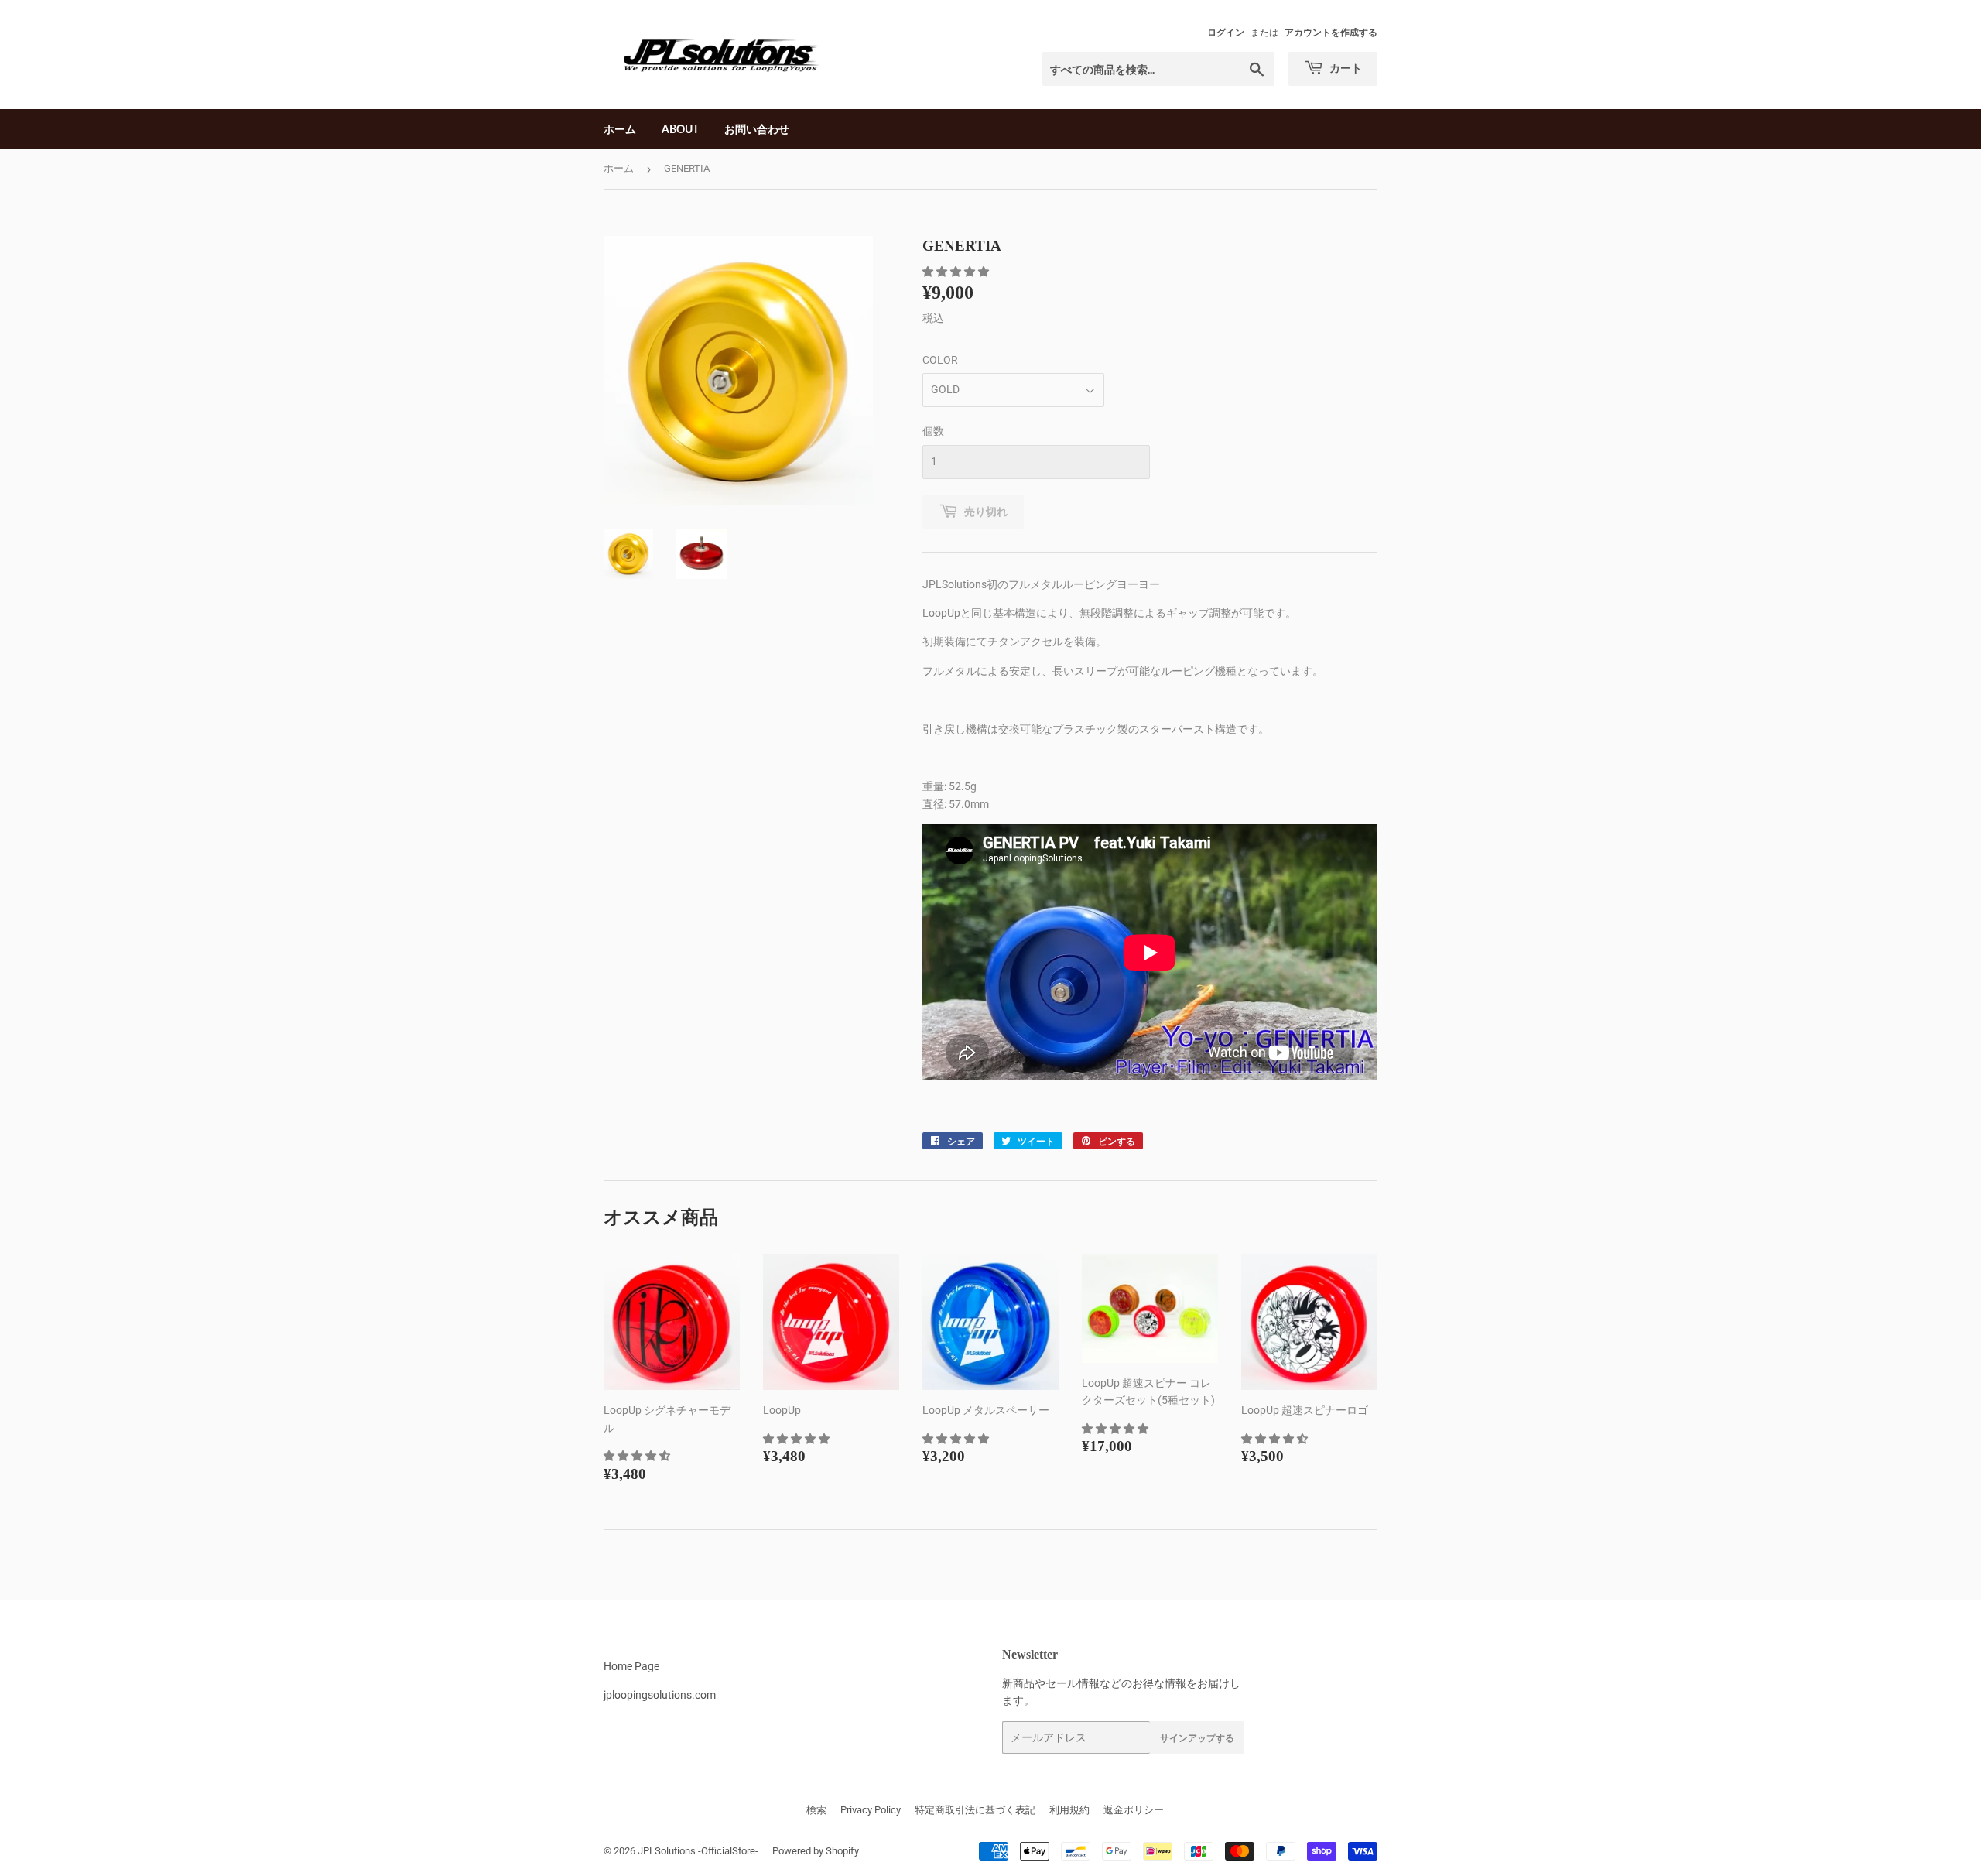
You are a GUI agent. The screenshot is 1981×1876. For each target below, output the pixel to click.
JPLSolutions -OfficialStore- (698, 1851)
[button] (957, 272)
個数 (933, 431)
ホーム (620, 129)
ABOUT (680, 129)
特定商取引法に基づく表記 (975, 1810)
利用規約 (1069, 1810)
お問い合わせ (757, 129)
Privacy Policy (871, 1810)
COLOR (940, 360)
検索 (816, 1810)
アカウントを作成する (1331, 33)
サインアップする (1197, 1738)
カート (1345, 68)
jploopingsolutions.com (660, 1695)
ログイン (1226, 33)
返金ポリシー (1134, 1810)
